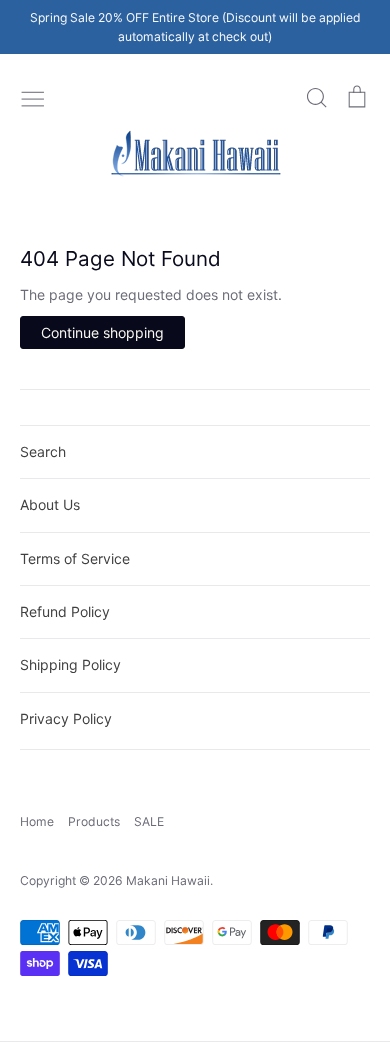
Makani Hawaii (168, 880)
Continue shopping (102, 332)
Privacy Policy (66, 718)
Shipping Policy (70, 664)
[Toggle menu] (33, 97)
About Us (50, 504)
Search (43, 451)
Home (37, 821)
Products (94, 821)
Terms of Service (75, 558)
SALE (149, 821)
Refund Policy (65, 611)
